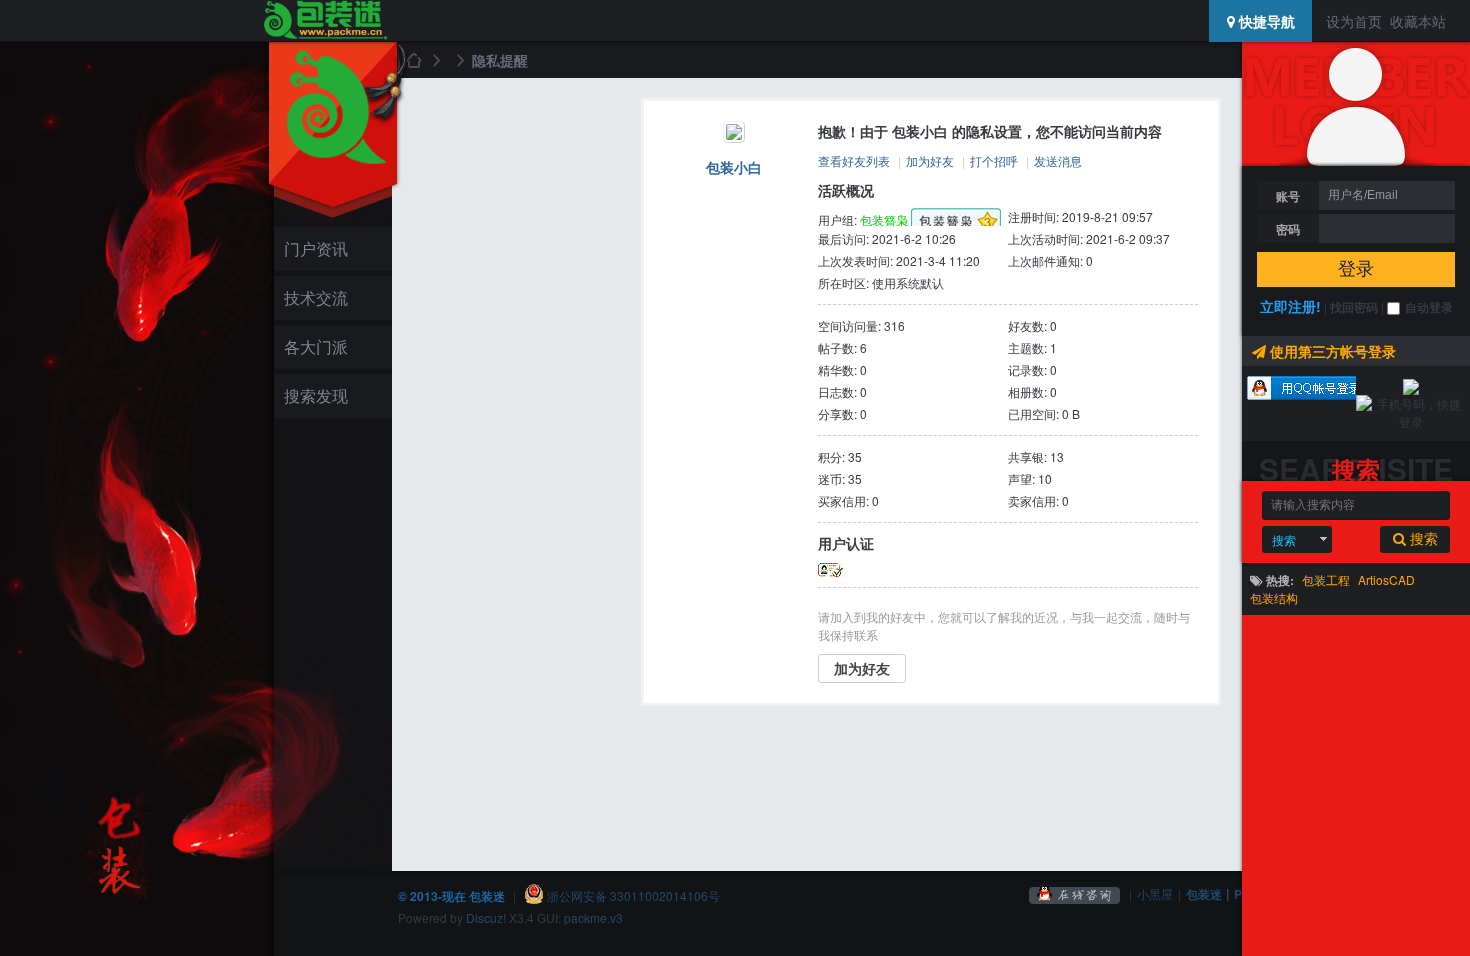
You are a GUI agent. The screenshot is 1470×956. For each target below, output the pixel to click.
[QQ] (1075, 893)
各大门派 (316, 346)
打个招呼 (994, 160)
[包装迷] (324, 21)
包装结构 (1274, 597)
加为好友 (930, 160)
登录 (1356, 269)
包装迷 (413, 60)
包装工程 (1326, 579)
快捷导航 (1265, 21)
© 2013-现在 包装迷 (451, 896)
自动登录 (1429, 307)
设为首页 (1354, 21)
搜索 (1284, 539)
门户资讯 (316, 248)
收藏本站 (1418, 21)
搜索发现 (316, 395)
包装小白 (734, 167)
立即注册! (1290, 306)
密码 (1288, 229)
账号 (1288, 196)
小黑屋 (1155, 893)
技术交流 (316, 297)
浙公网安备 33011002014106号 (632, 895)
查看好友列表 (854, 160)
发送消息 (1058, 160)
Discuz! (486, 917)
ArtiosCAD (1386, 579)
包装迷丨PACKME (1236, 894)
